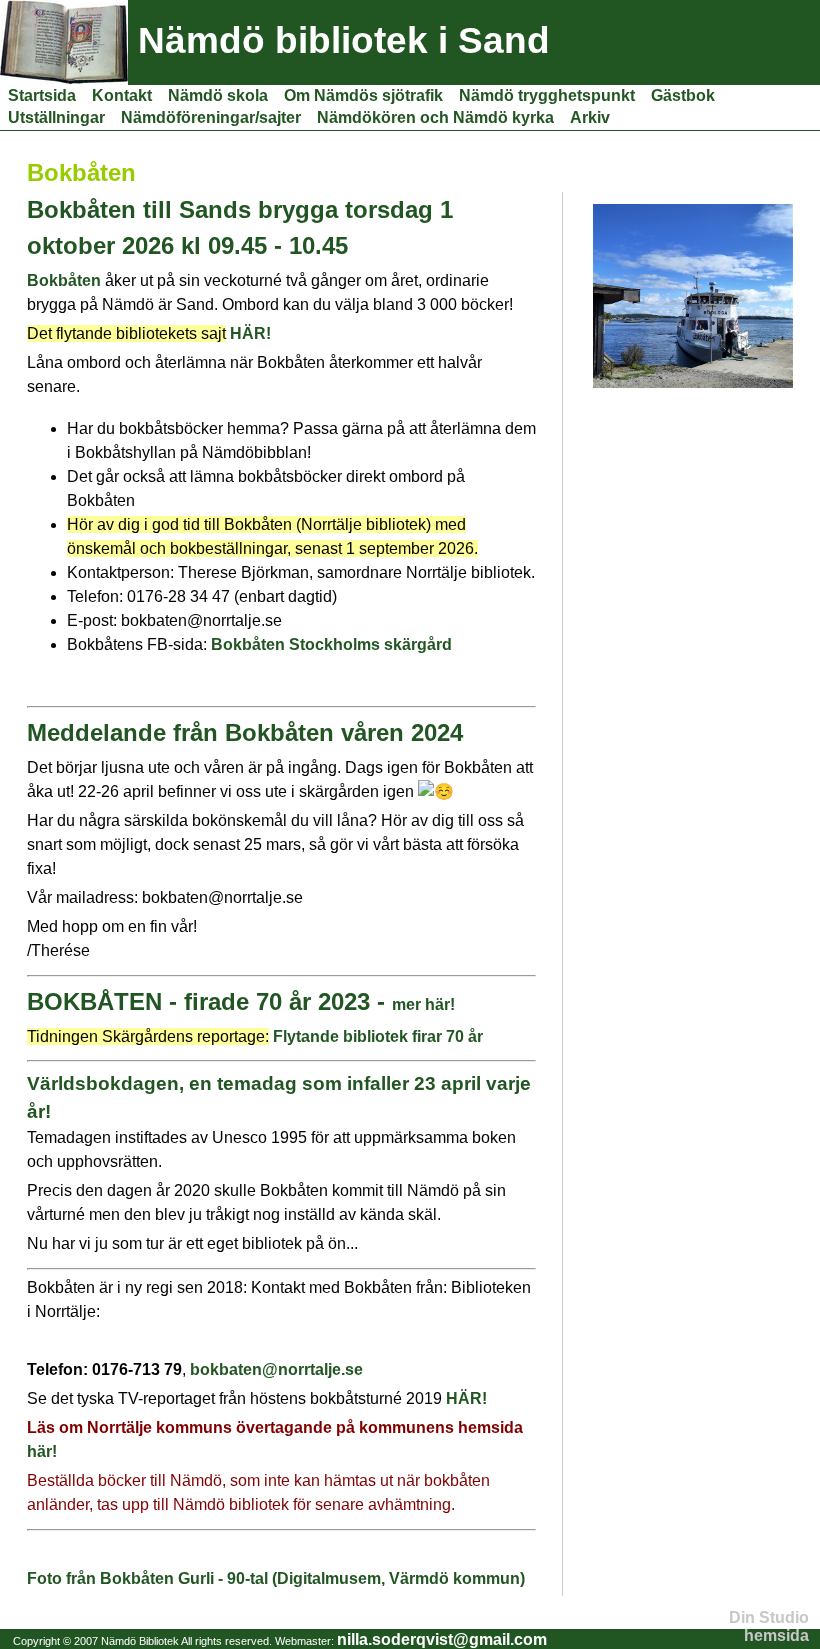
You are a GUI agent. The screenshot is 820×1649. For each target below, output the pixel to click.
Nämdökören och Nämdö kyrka (435, 117)
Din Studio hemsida (769, 1626)
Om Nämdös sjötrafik (363, 95)
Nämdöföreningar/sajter (211, 117)
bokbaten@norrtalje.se (276, 1369)
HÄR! (250, 333)
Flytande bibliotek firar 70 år (378, 1036)
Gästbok (683, 95)
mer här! (423, 1004)
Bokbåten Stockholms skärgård (331, 644)
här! (42, 1451)
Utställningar (56, 117)
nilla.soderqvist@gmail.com (442, 1639)
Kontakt (122, 95)
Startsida (42, 95)
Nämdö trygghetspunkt (547, 95)
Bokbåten (66, 280)
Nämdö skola (218, 95)
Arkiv (590, 117)
